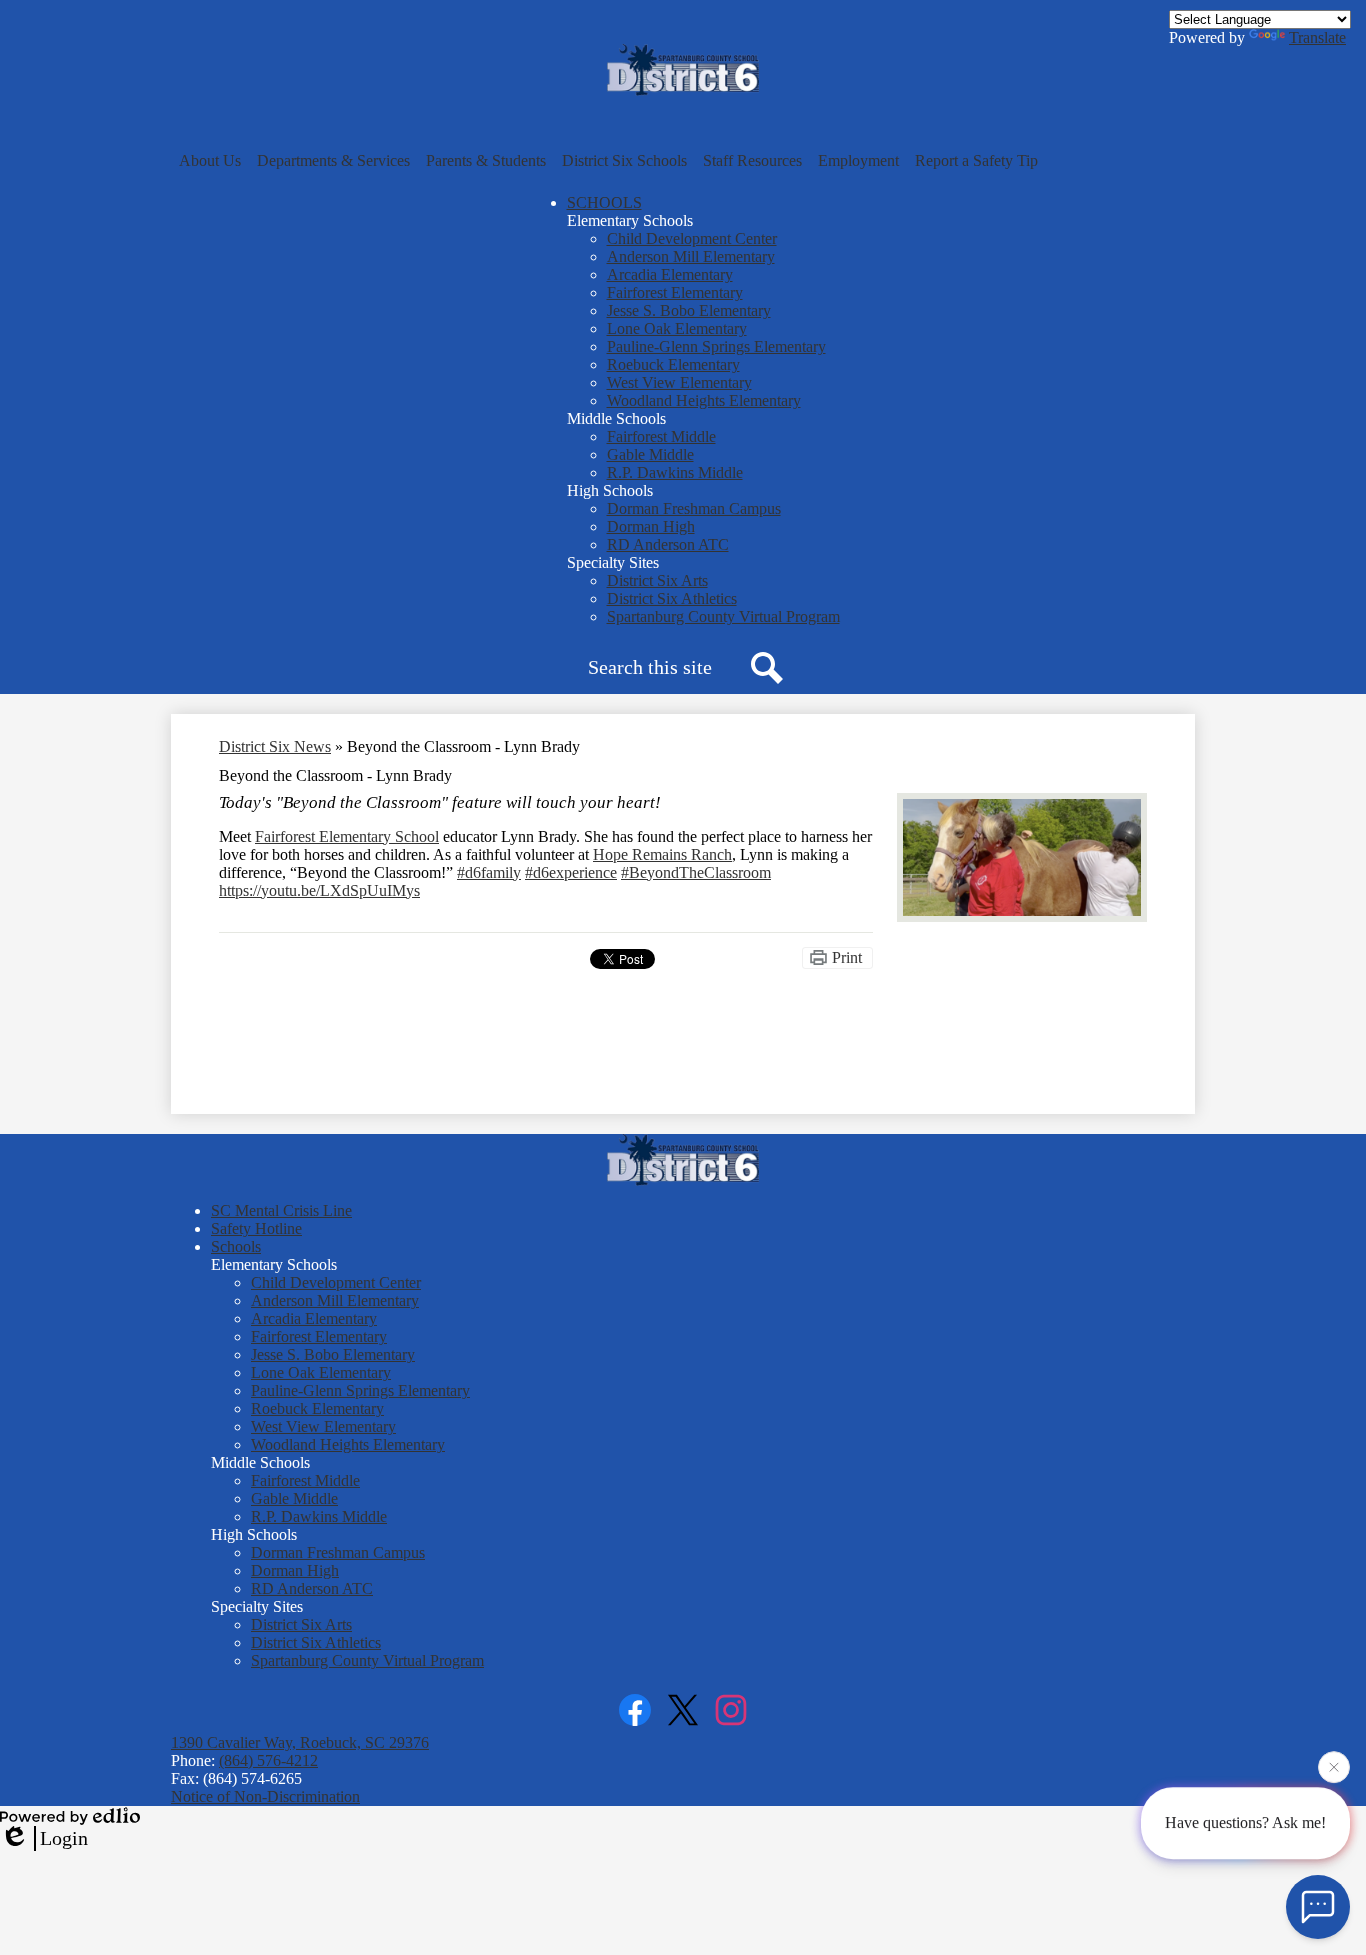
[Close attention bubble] (1334, 1768)
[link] (347, 836)
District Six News (275, 746)
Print (847, 957)
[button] (210, 161)
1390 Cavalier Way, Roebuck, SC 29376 (300, 1742)
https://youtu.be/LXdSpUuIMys (319, 890)
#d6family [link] (489, 872)
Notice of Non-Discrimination (265, 1796)
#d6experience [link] (571, 872)
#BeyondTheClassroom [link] (696, 872)
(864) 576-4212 (268, 1760)
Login (64, 1838)
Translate (1317, 37)
